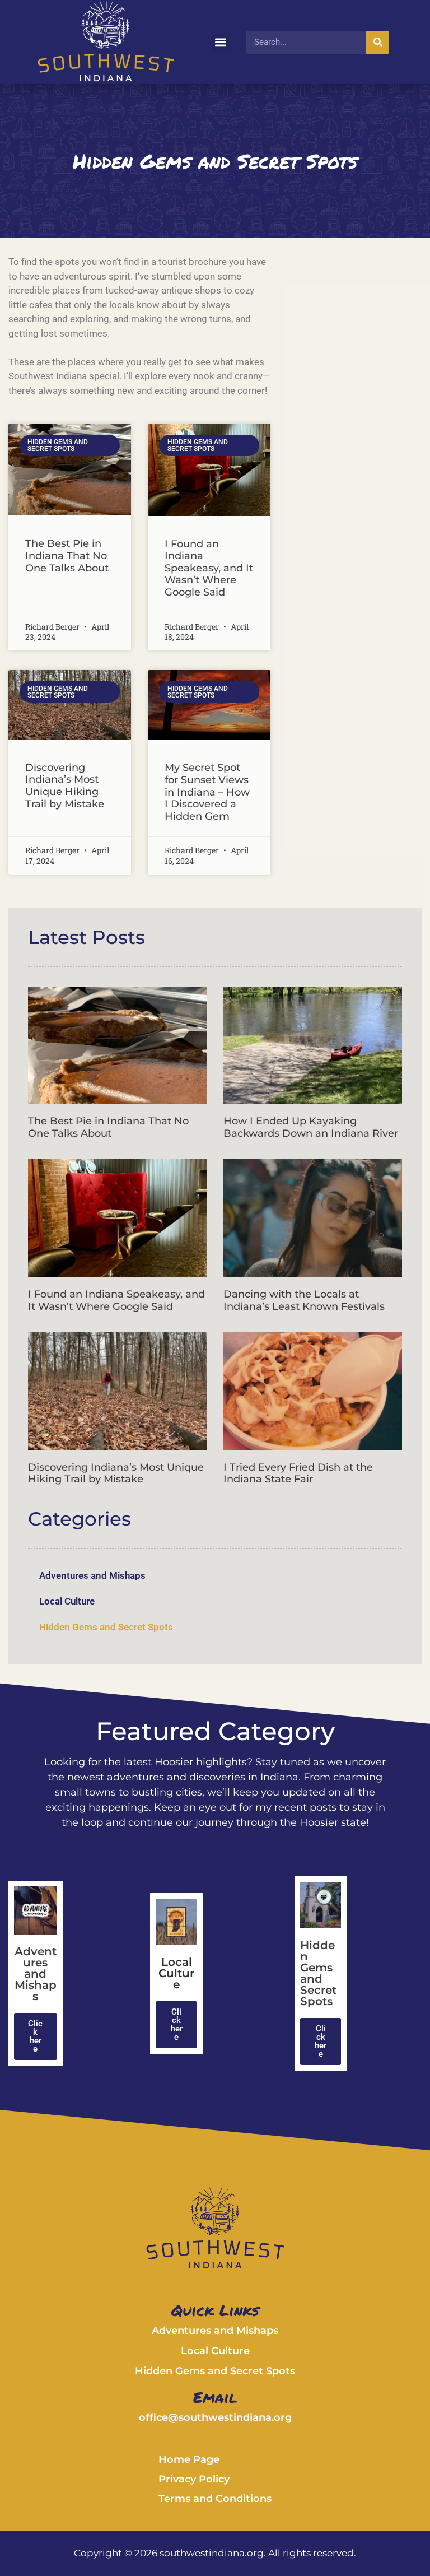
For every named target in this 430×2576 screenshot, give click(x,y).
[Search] (378, 42)
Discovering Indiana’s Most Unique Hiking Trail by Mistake (65, 786)
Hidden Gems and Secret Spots (106, 1627)
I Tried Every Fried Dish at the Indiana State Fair (298, 1473)
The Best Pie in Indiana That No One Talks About (67, 555)
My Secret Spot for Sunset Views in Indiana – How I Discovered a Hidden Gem (207, 792)
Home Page (189, 2459)
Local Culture (67, 1601)
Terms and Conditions (215, 2499)
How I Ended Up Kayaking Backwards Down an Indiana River (311, 1127)
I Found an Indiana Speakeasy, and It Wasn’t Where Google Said (209, 568)
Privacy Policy (194, 2479)
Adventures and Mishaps (92, 1575)
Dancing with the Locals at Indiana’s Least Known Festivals (304, 1300)
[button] (220, 42)
